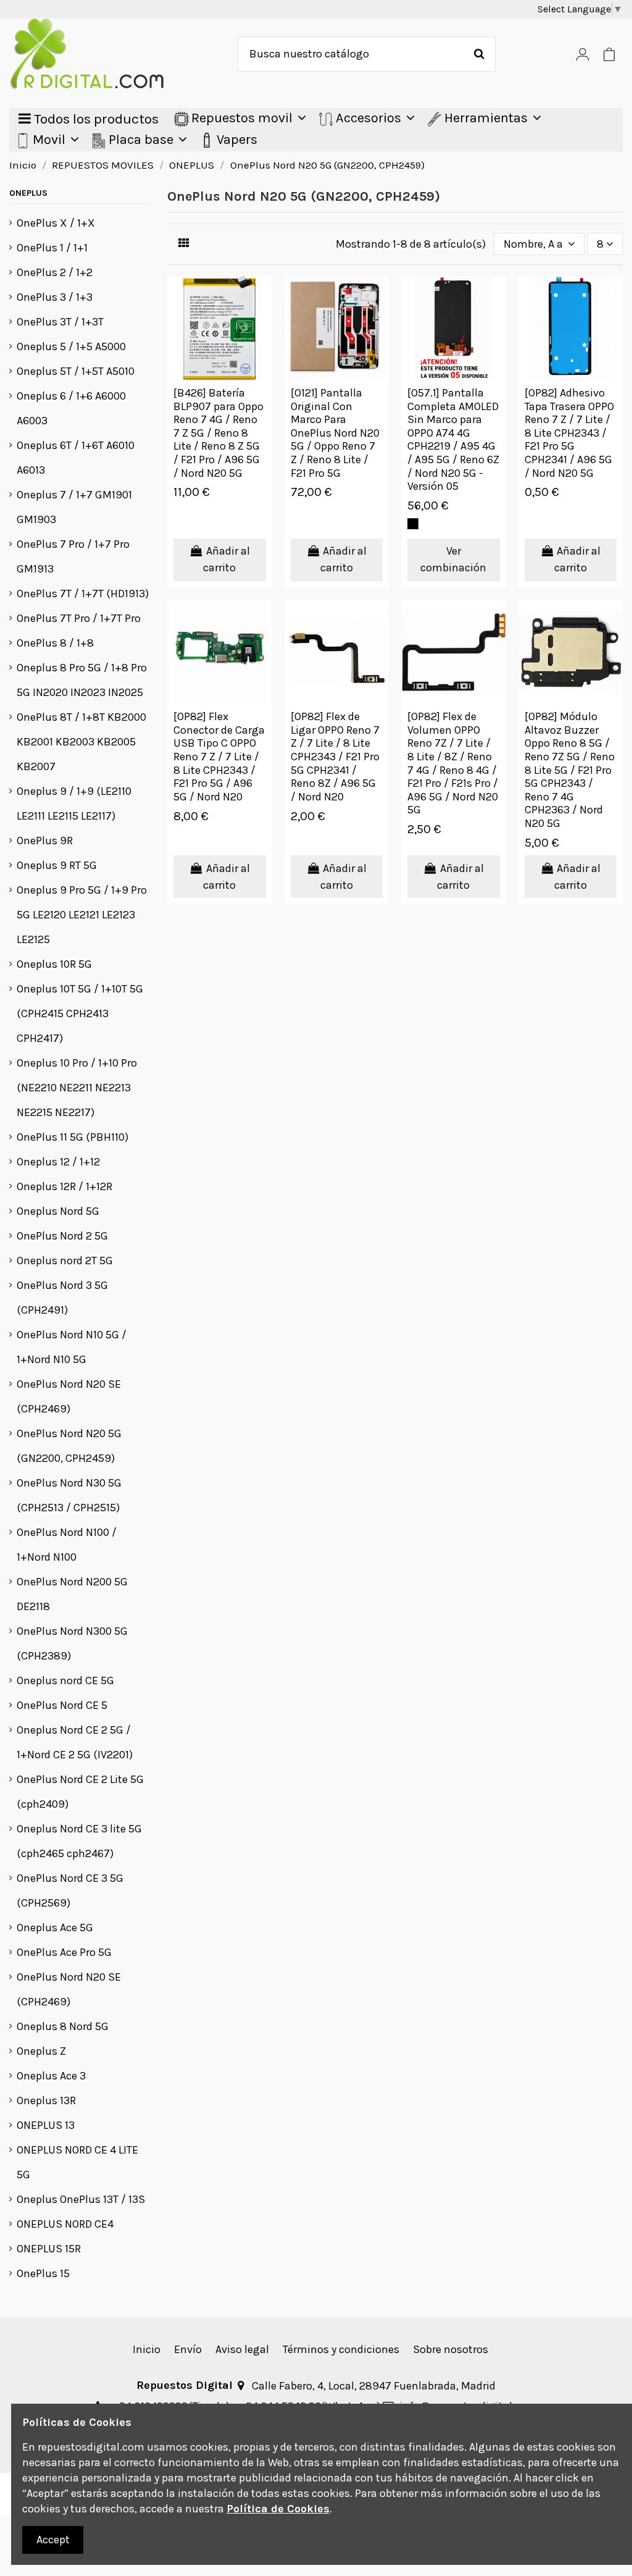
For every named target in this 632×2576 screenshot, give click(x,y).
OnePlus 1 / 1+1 (52, 248)
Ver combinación (453, 559)
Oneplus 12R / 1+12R (64, 1186)
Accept (53, 2540)
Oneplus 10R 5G (54, 964)
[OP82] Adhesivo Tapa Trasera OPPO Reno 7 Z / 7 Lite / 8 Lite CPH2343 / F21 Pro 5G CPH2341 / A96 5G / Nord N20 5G (569, 433)
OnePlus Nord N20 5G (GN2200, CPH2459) (69, 1446)
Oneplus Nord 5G (58, 1211)
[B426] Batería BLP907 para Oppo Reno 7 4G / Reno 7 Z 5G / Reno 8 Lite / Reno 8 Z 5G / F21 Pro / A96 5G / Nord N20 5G (218, 433)
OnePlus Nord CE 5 (62, 1705)
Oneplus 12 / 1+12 (58, 1162)
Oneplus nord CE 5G (65, 1680)
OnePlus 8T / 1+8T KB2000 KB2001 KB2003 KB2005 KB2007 (81, 742)
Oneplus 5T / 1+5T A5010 (76, 371)
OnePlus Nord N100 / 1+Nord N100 (67, 1545)
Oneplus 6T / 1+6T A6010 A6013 (76, 458)
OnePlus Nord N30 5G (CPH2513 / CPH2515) (69, 1495)
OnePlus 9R (45, 841)
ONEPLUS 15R (49, 2249)
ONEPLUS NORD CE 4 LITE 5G (77, 2162)
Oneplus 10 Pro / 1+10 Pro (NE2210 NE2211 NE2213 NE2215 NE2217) (77, 1088)
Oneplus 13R (46, 2100)
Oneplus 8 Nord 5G (63, 2026)
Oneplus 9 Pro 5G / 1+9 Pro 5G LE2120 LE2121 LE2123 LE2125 (82, 915)
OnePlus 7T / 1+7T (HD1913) (83, 594)
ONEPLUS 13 (46, 2125)
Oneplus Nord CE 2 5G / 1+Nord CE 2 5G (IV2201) (75, 1742)
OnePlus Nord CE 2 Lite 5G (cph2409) (80, 1792)
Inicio (147, 2349)
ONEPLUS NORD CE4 (65, 2224)
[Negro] (413, 524)
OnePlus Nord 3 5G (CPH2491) (62, 1298)
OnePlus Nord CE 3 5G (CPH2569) (70, 1890)
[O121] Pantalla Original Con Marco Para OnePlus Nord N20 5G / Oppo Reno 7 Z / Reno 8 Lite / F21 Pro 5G (335, 433)
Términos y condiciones (341, 2349)
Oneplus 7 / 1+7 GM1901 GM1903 (74, 507)
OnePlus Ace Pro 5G (64, 1952)
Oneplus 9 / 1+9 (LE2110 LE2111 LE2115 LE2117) (74, 803)
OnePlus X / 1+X (56, 223)
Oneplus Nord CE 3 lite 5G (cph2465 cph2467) (79, 1841)
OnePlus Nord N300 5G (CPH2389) (72, 1643)
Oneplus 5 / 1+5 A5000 (71, 346)
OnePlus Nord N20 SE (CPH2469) (69, 1396)
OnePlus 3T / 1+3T (60, 322)
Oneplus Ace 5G (55, 1928)
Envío (188, 2349)
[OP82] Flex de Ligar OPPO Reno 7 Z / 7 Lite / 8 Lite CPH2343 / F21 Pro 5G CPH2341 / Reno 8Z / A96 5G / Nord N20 (335, 757)
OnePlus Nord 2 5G (62, 1236)
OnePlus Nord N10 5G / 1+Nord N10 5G (72, 1347)
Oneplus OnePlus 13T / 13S (81, 2199)
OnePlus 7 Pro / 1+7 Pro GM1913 (73, 556)
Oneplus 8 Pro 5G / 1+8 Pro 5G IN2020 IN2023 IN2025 (82, 680)
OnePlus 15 (43, 2273)
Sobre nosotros (451, 2349)
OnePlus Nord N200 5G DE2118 (72, 1594)
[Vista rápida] (262, 297)
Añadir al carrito (227, 559)
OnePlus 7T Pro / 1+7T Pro (79, 618)
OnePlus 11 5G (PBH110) (73, 1137)
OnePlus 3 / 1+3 (55, 297)
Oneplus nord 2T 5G (65, 1261)
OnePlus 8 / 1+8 (55, 643)
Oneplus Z (41, 2051)
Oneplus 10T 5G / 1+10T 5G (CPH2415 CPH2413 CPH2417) (80, 1013)
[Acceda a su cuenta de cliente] (583, 54)
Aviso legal (242, 2349)
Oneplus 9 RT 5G (57, 865)
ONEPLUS (28, 193)
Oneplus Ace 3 (51, 2076)
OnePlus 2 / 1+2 (55, 272)
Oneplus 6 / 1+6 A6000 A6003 (71, 408)
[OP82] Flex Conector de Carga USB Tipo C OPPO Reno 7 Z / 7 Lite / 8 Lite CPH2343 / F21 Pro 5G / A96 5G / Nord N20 (219, 757)
